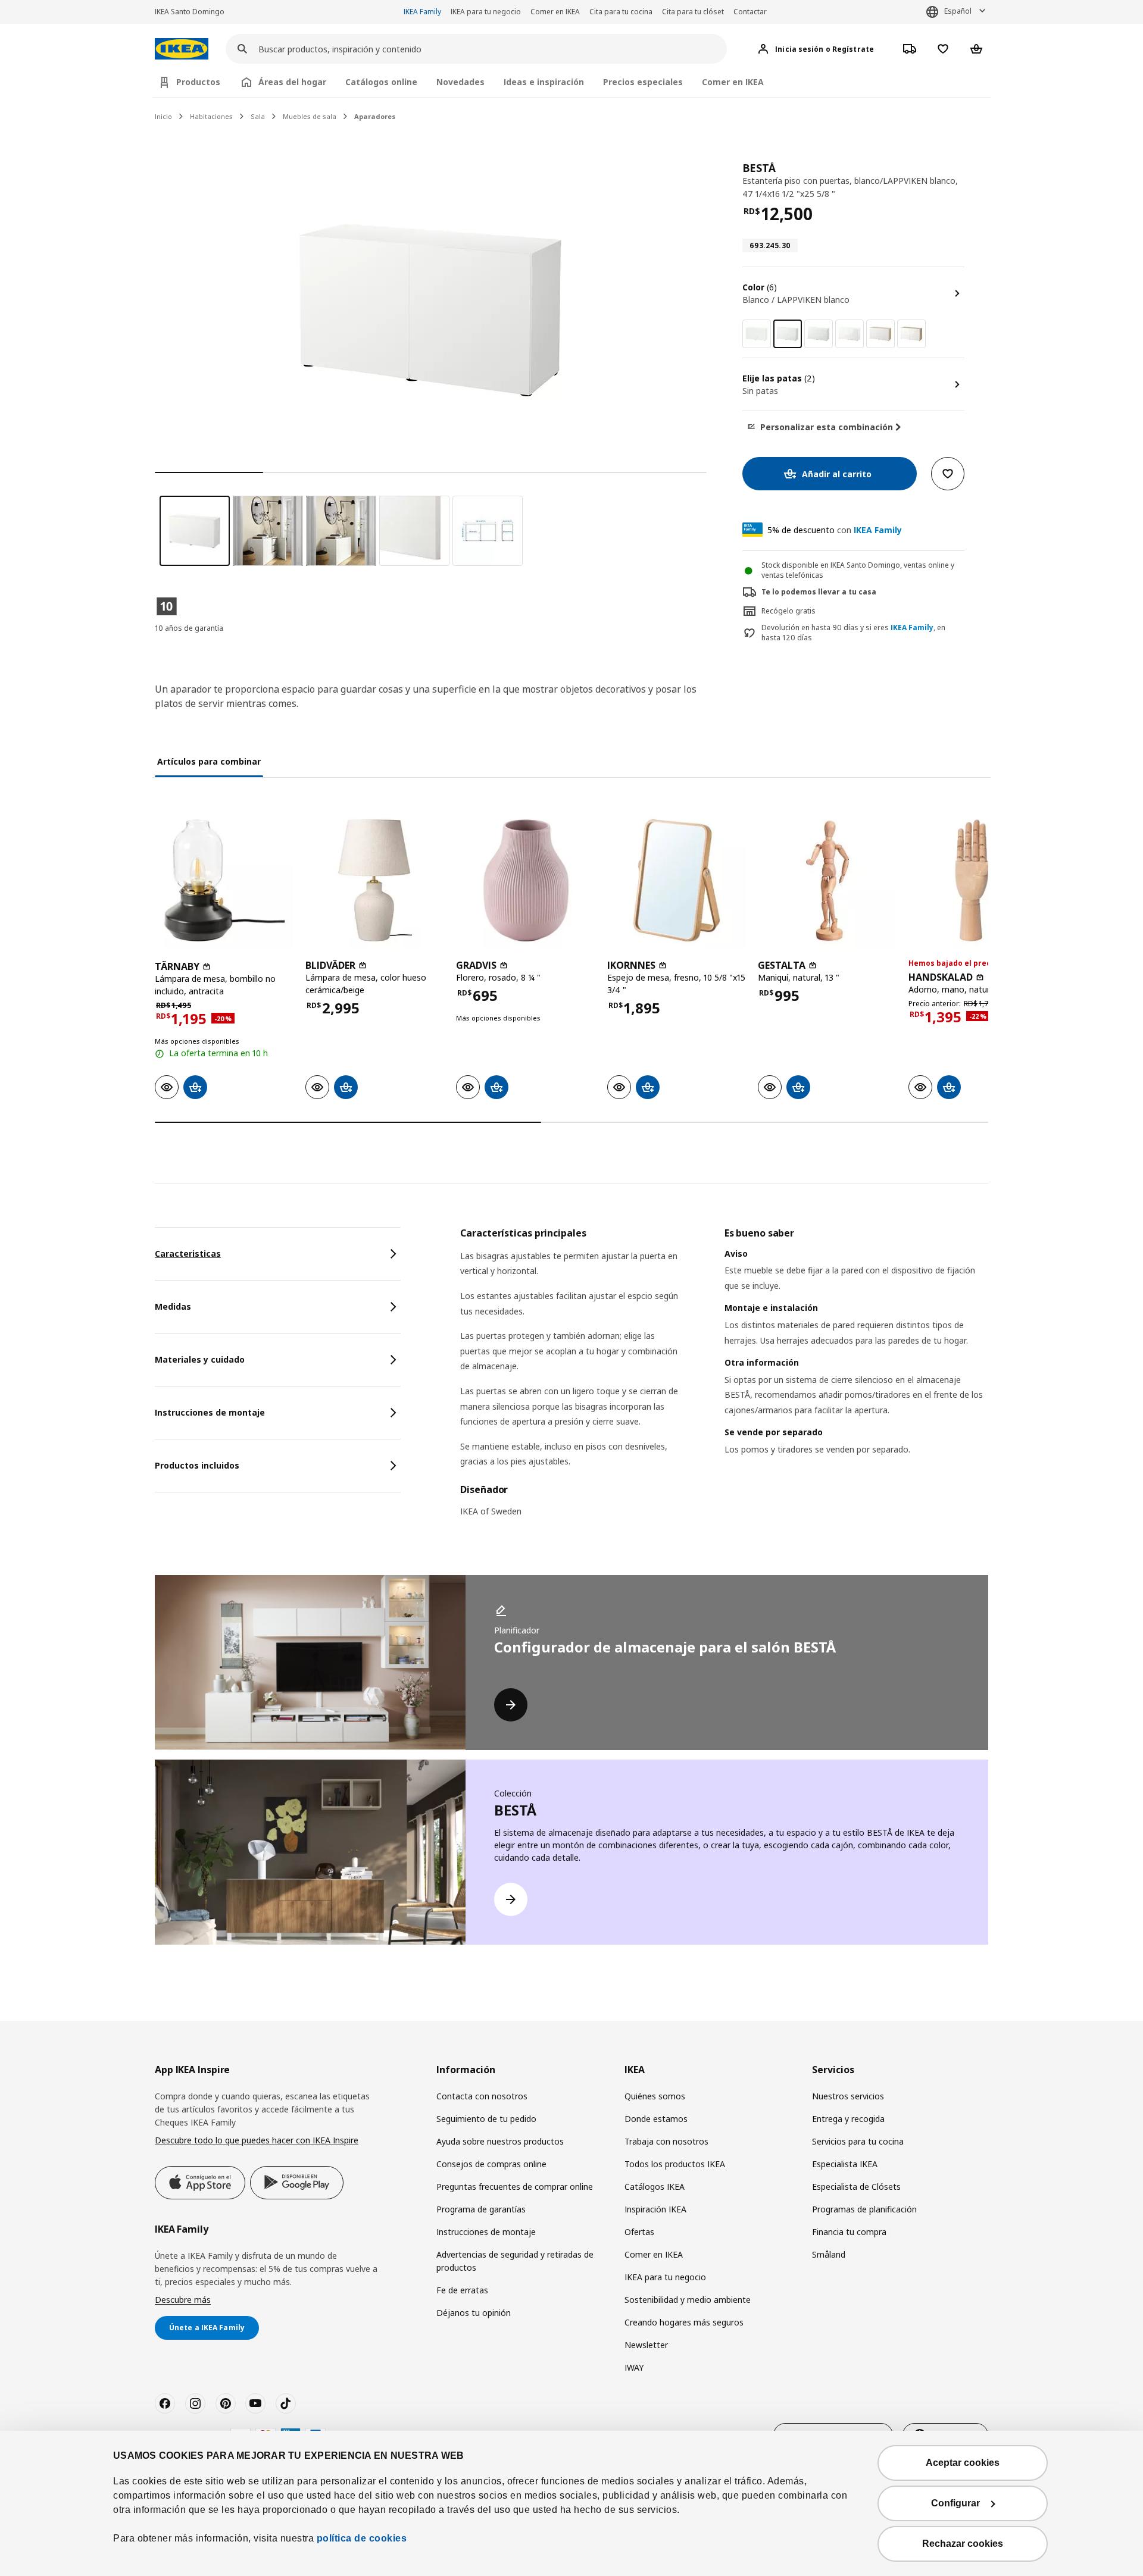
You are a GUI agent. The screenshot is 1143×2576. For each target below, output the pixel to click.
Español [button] (958, 11)
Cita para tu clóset (693, 12)
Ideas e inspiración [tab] (544, 82)
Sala (258, 116)
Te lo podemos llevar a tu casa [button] (819, 592)
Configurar (955, 2503)
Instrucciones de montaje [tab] (210, 1412)
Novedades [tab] (460, 82)
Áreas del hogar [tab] (292, 82)
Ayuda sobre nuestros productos (500, 2141)
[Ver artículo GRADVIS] (525, 880)
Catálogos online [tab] (381, 82)
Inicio (163, 116)
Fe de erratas (462, 2290)
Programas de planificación (864, 2209)
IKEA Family (422, 12)
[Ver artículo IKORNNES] (677, 880)
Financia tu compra (849, 2232)
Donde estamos (656, 2119)
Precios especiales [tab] (643, 82)
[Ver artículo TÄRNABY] (224, 880)
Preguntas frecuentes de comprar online (515, 2187)
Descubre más (183, 2300)
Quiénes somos (655, 2096)
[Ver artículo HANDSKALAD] (978, 880)
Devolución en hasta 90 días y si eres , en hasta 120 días (853, 633)
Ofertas (639, 2232)
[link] (757, 334)
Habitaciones (211, 116)
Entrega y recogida (848, 2119)
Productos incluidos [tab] (197, 1465)
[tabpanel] (724, 1380)
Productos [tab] (198, 82)
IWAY (634, 2367)
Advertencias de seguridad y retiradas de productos (515, 2261)
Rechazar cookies (963, 2544)
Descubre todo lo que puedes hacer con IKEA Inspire (257, 2140)
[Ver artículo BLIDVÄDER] (375, 880)
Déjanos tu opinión (474, 2313)
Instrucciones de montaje (486, 2232)
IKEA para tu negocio (486, 12)
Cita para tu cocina (621, 12)
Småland (829, 2254)
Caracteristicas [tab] (188, 1253)
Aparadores (375, 116)
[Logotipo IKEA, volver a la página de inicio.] (182, 49)
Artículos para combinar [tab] (209, 761)
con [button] (835, 530)
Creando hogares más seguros (684, 2322)
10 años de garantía (189, 628)
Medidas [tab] (173, 1306)
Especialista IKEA (845, 2164)
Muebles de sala (310, 116)
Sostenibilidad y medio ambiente (688, 2300)
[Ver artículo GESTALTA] (827, 880)
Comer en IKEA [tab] (733, 82)
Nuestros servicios (848, 2096)
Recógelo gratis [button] (788, 611)
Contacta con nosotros (482, 2096)
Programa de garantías (481, 2209)
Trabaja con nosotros (666, 2141)
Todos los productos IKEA (675, 2164)
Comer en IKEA (555, 12)
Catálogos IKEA (655, 2187)
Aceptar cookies (963, 2463)
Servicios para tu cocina (858, 2141)
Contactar (750, 12)
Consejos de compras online (491, 2164)
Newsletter (646, 2345)
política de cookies (362, 2538)
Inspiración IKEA (655, 2209)
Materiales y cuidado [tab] (200, 1359)
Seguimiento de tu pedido (486, 2119)
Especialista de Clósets (856, 2187)
